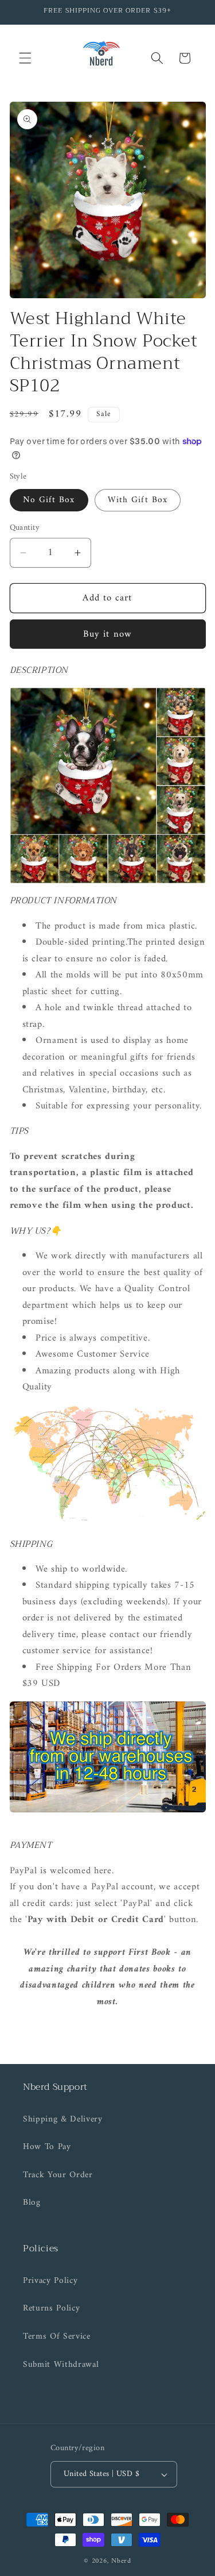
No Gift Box (49, 500)
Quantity (25, 528)
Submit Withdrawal (61, 2365)
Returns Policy (51, 2309)
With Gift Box (138, 500)
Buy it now (107, 634)
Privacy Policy (50, 2281)
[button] (25, 58)
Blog (32, 2203)
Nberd (121, 2561)
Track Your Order (58, 2175)
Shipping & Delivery (63, 2119)
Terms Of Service (57, 2337)
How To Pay (47, 2147)
